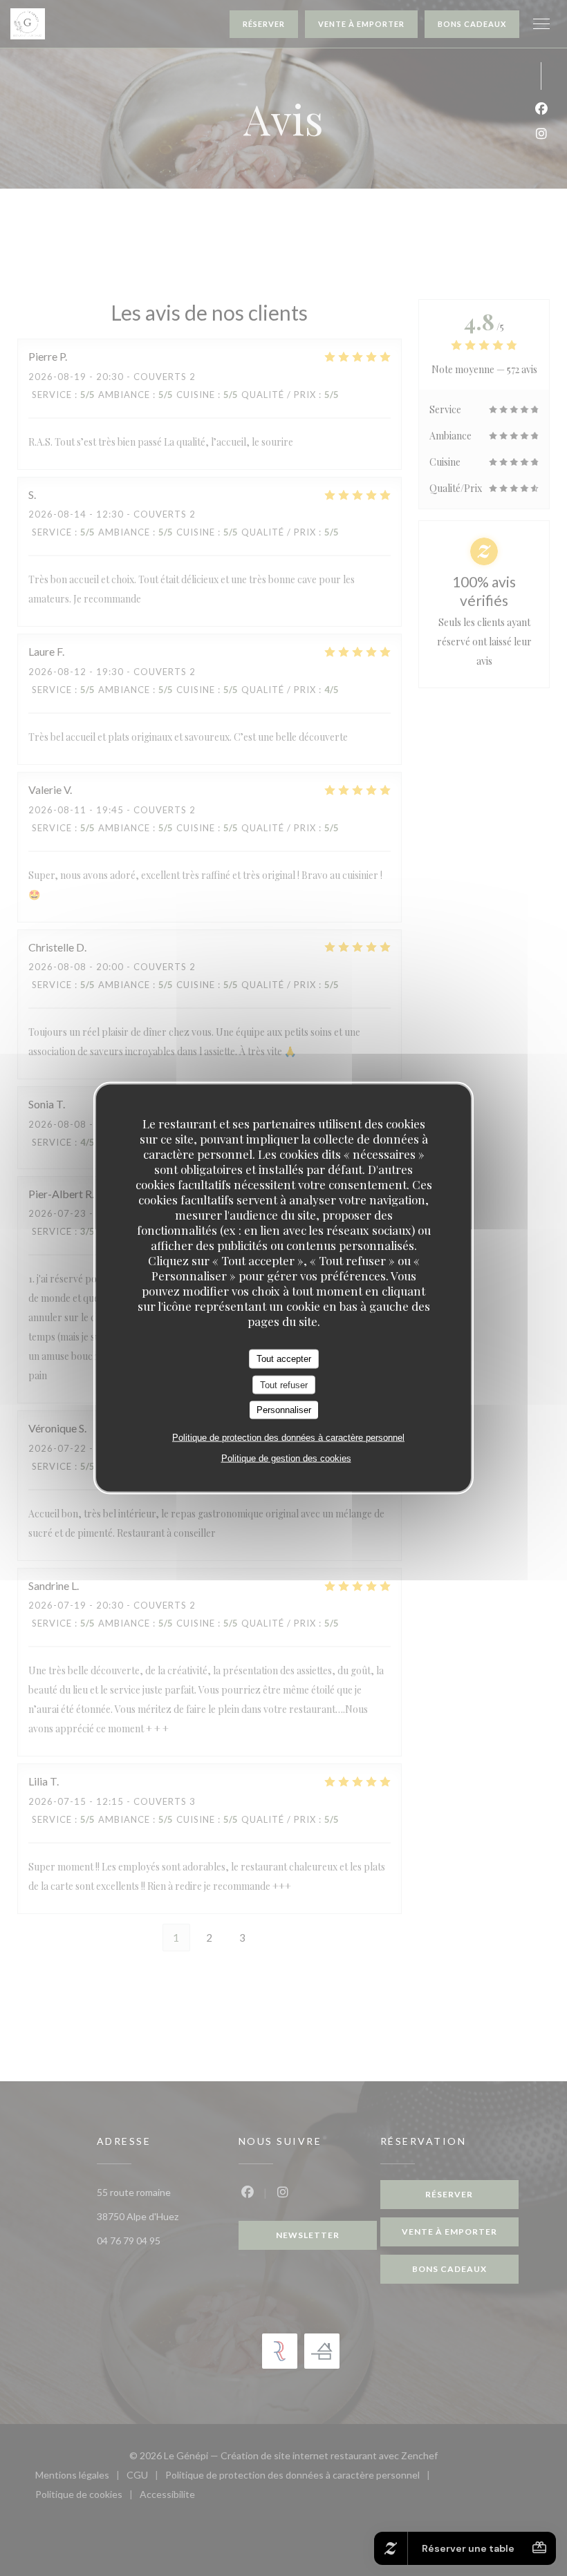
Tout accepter (284, 1359)
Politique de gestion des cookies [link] (286, 1458)
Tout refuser (284, 1384)
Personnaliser (284, 1410)
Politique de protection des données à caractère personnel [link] (288, 1437)
